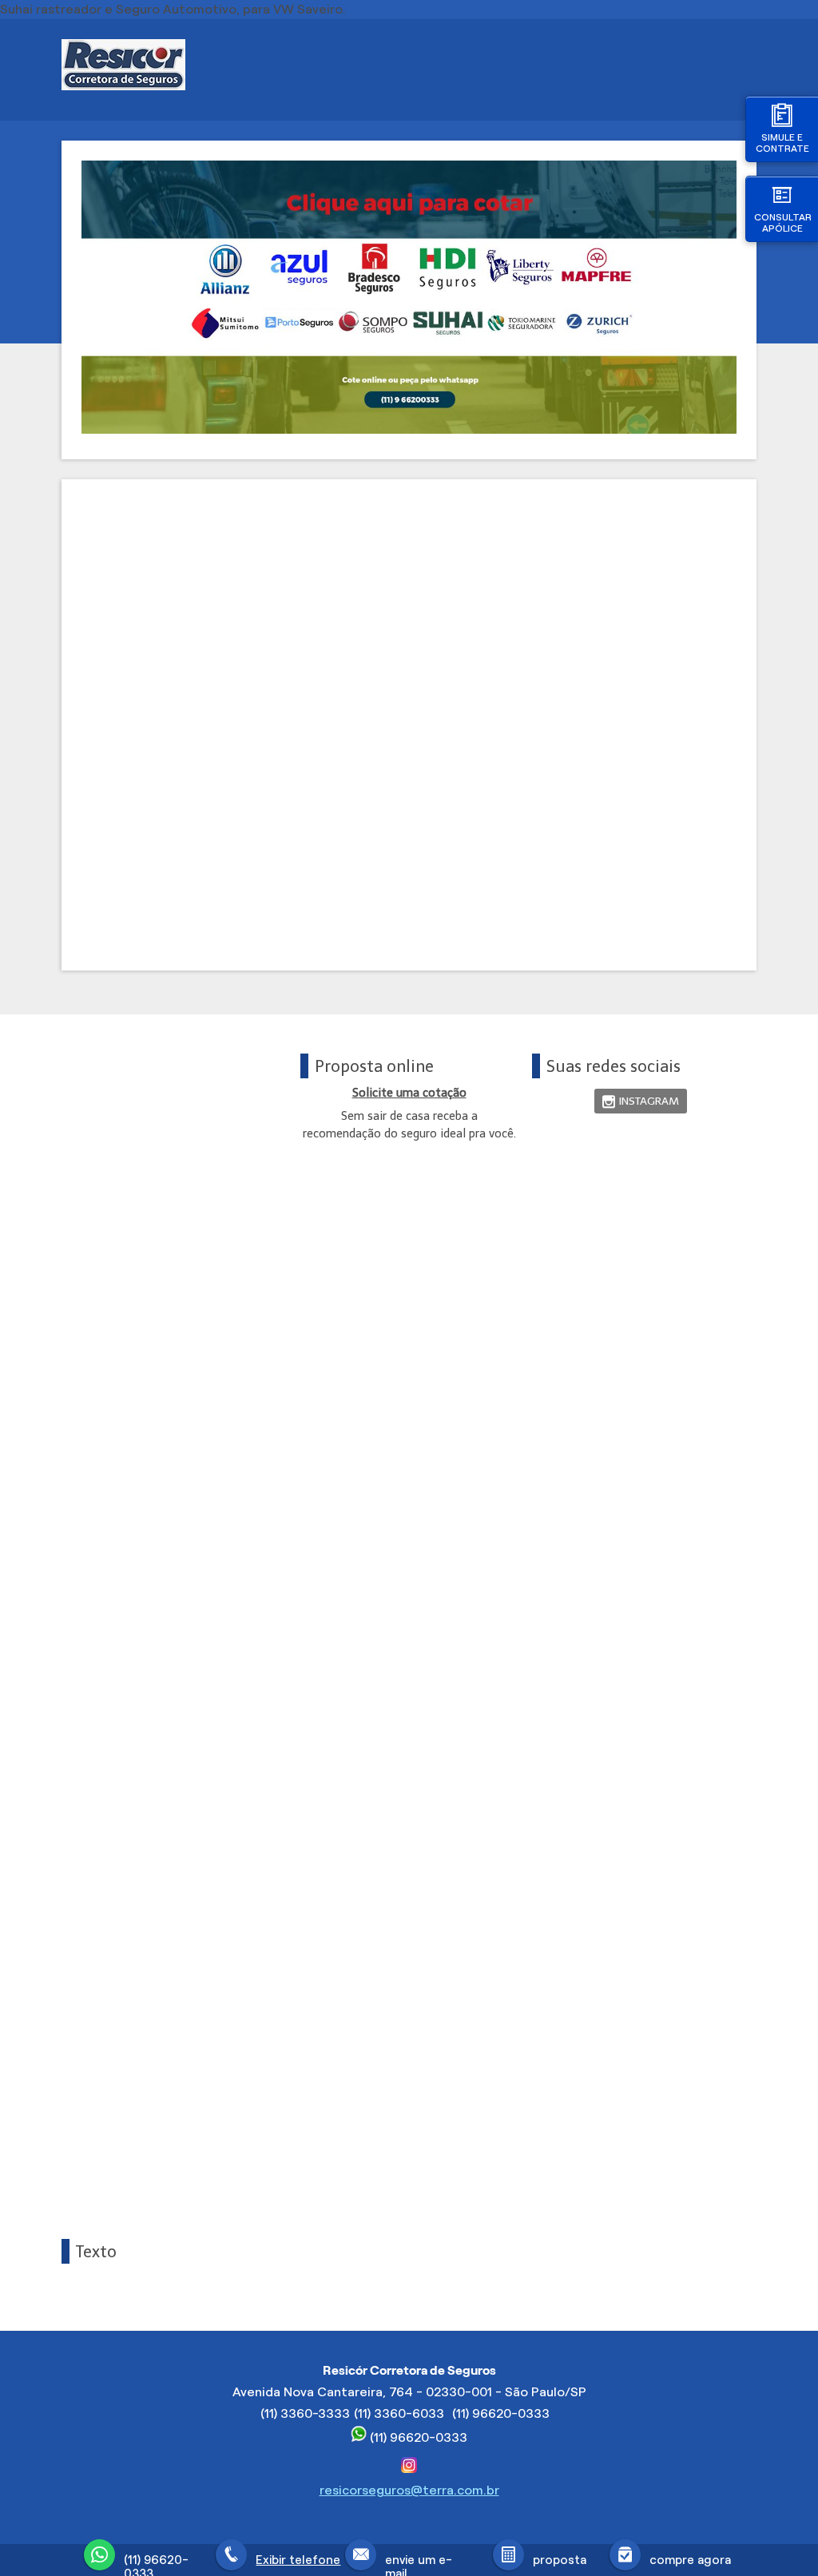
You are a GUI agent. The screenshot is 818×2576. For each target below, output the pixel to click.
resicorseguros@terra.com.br (409, 2490)
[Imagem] (409, 429)
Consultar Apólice (783, 222)
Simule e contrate (782, 143)
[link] (641, 1101)
